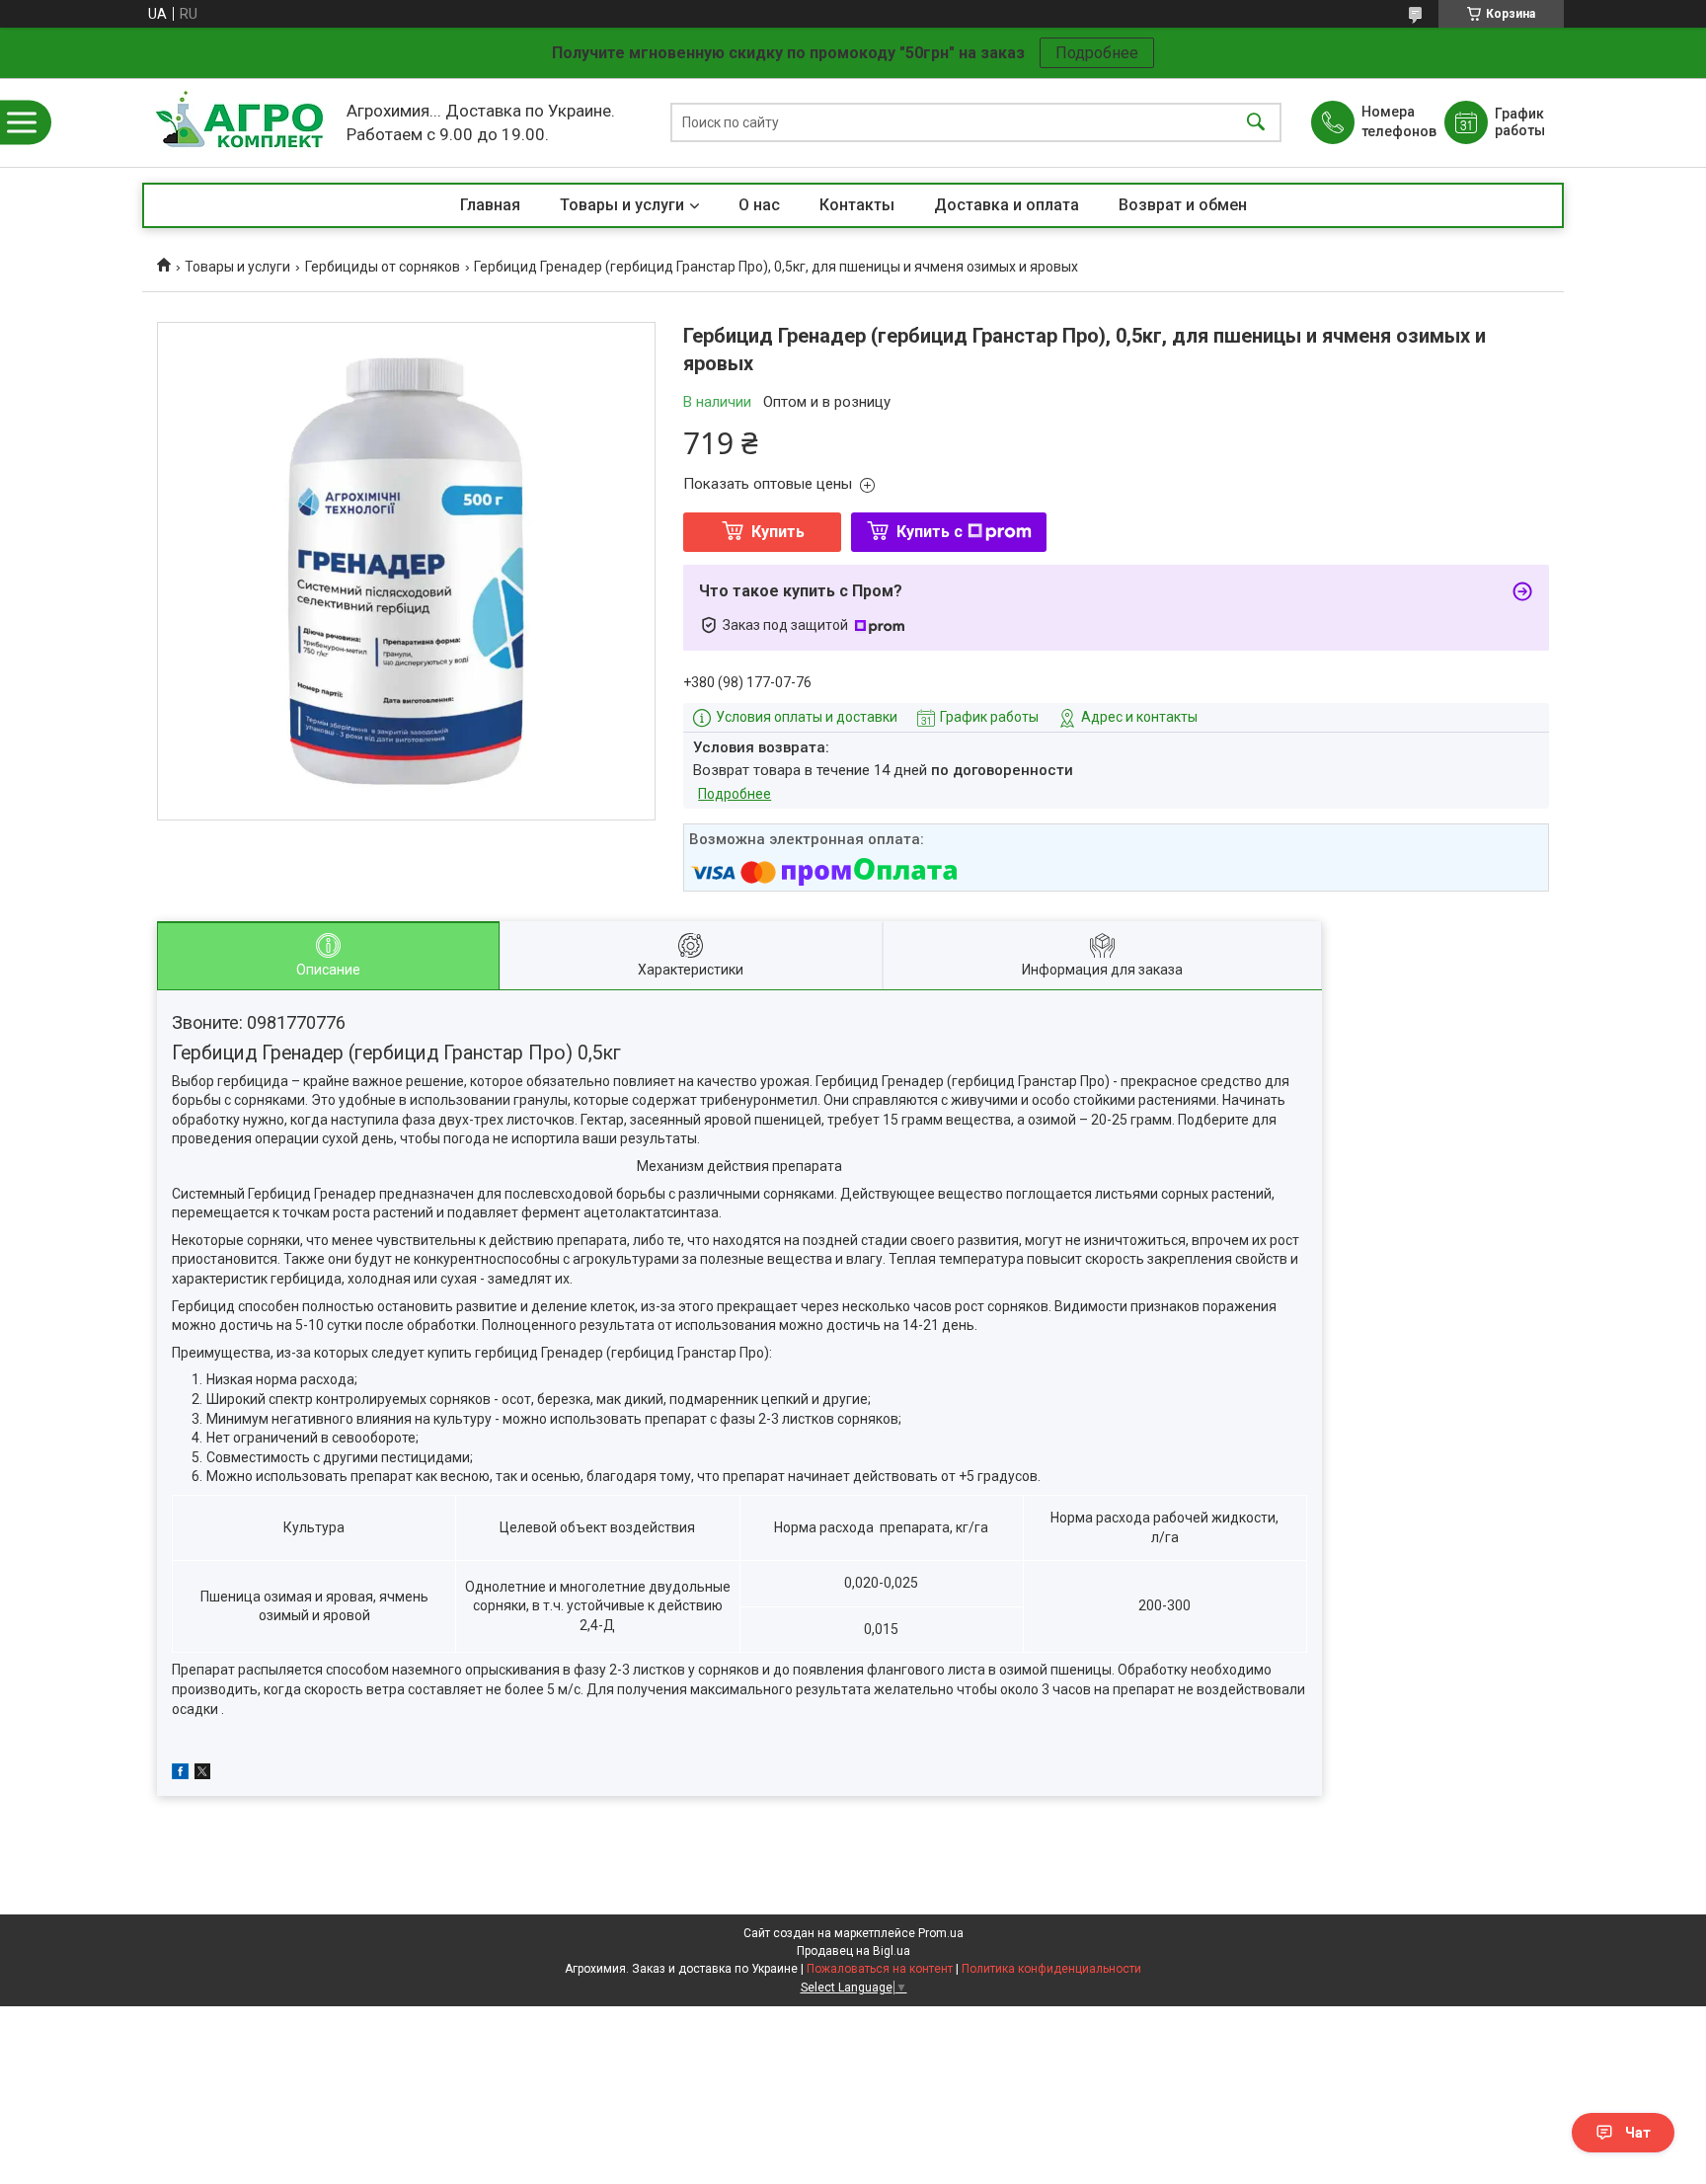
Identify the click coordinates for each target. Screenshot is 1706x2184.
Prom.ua (941, 1933)
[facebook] (180, 1774)
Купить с (930, 532)
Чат (1638, 2133)
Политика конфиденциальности (1051, 1969)
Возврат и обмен (1183, 205)
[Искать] (1256, 123)
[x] (202, 1774)
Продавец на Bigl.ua (853, 1951)
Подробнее (1097, 53)
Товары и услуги (622, 205)
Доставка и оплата (1007, 205)
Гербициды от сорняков (383, 267)
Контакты (857, 205)
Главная (490, 205)
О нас (759, 205)
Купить (778, 532)
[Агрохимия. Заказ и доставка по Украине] (239, 122)
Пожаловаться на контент (880, 1969)
